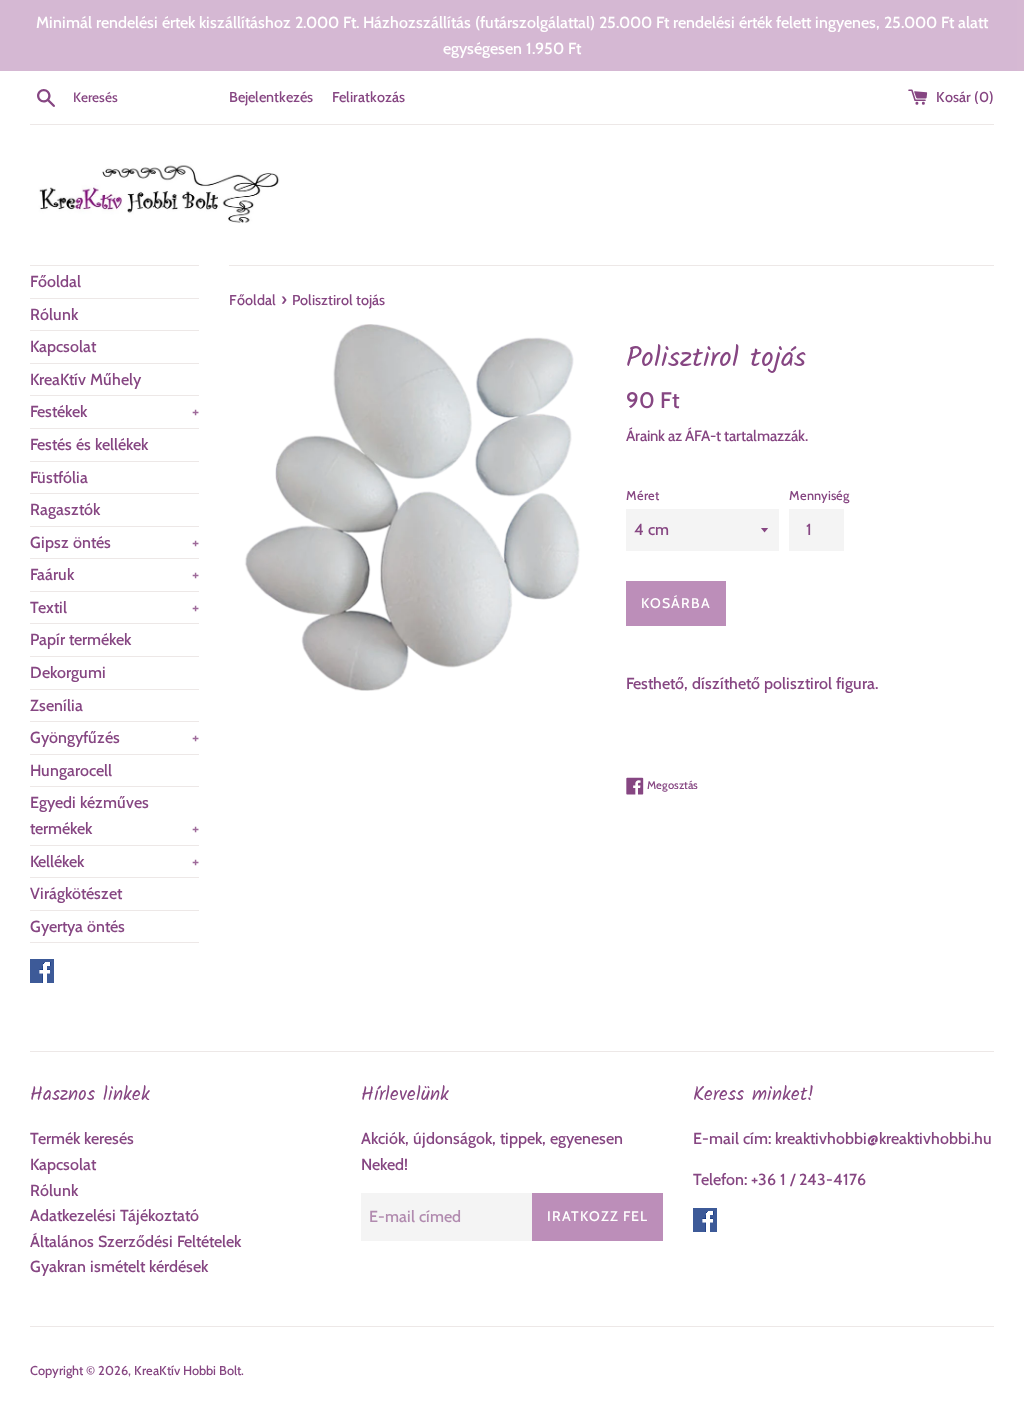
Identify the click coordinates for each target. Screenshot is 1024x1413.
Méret (642, 495)
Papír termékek (80, 639)
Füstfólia (59, 477)
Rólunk (54, 314)
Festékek (114, 411)
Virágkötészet (76, 893)
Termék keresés (82, 1138)
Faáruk (114, 574)
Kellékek (114, 861)
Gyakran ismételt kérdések (119, 1266)
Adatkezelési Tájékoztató (114, 1215)
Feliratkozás (368, 97)
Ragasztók (65, 509)
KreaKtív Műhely (85, 379)
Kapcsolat (63, 346)
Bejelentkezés (271, 97)
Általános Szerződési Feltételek (135, 1241)
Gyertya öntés (77, 926)
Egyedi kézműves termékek (114, 815)
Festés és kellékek (89, 444)
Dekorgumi (68, 672)
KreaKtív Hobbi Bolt (187, 1370)
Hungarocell (71, 770)
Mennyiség (819, 495)
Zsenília (56, 705)
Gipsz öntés (114, 542)
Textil (114, 607)
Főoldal (55, 281)
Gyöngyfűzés (114, 737)
